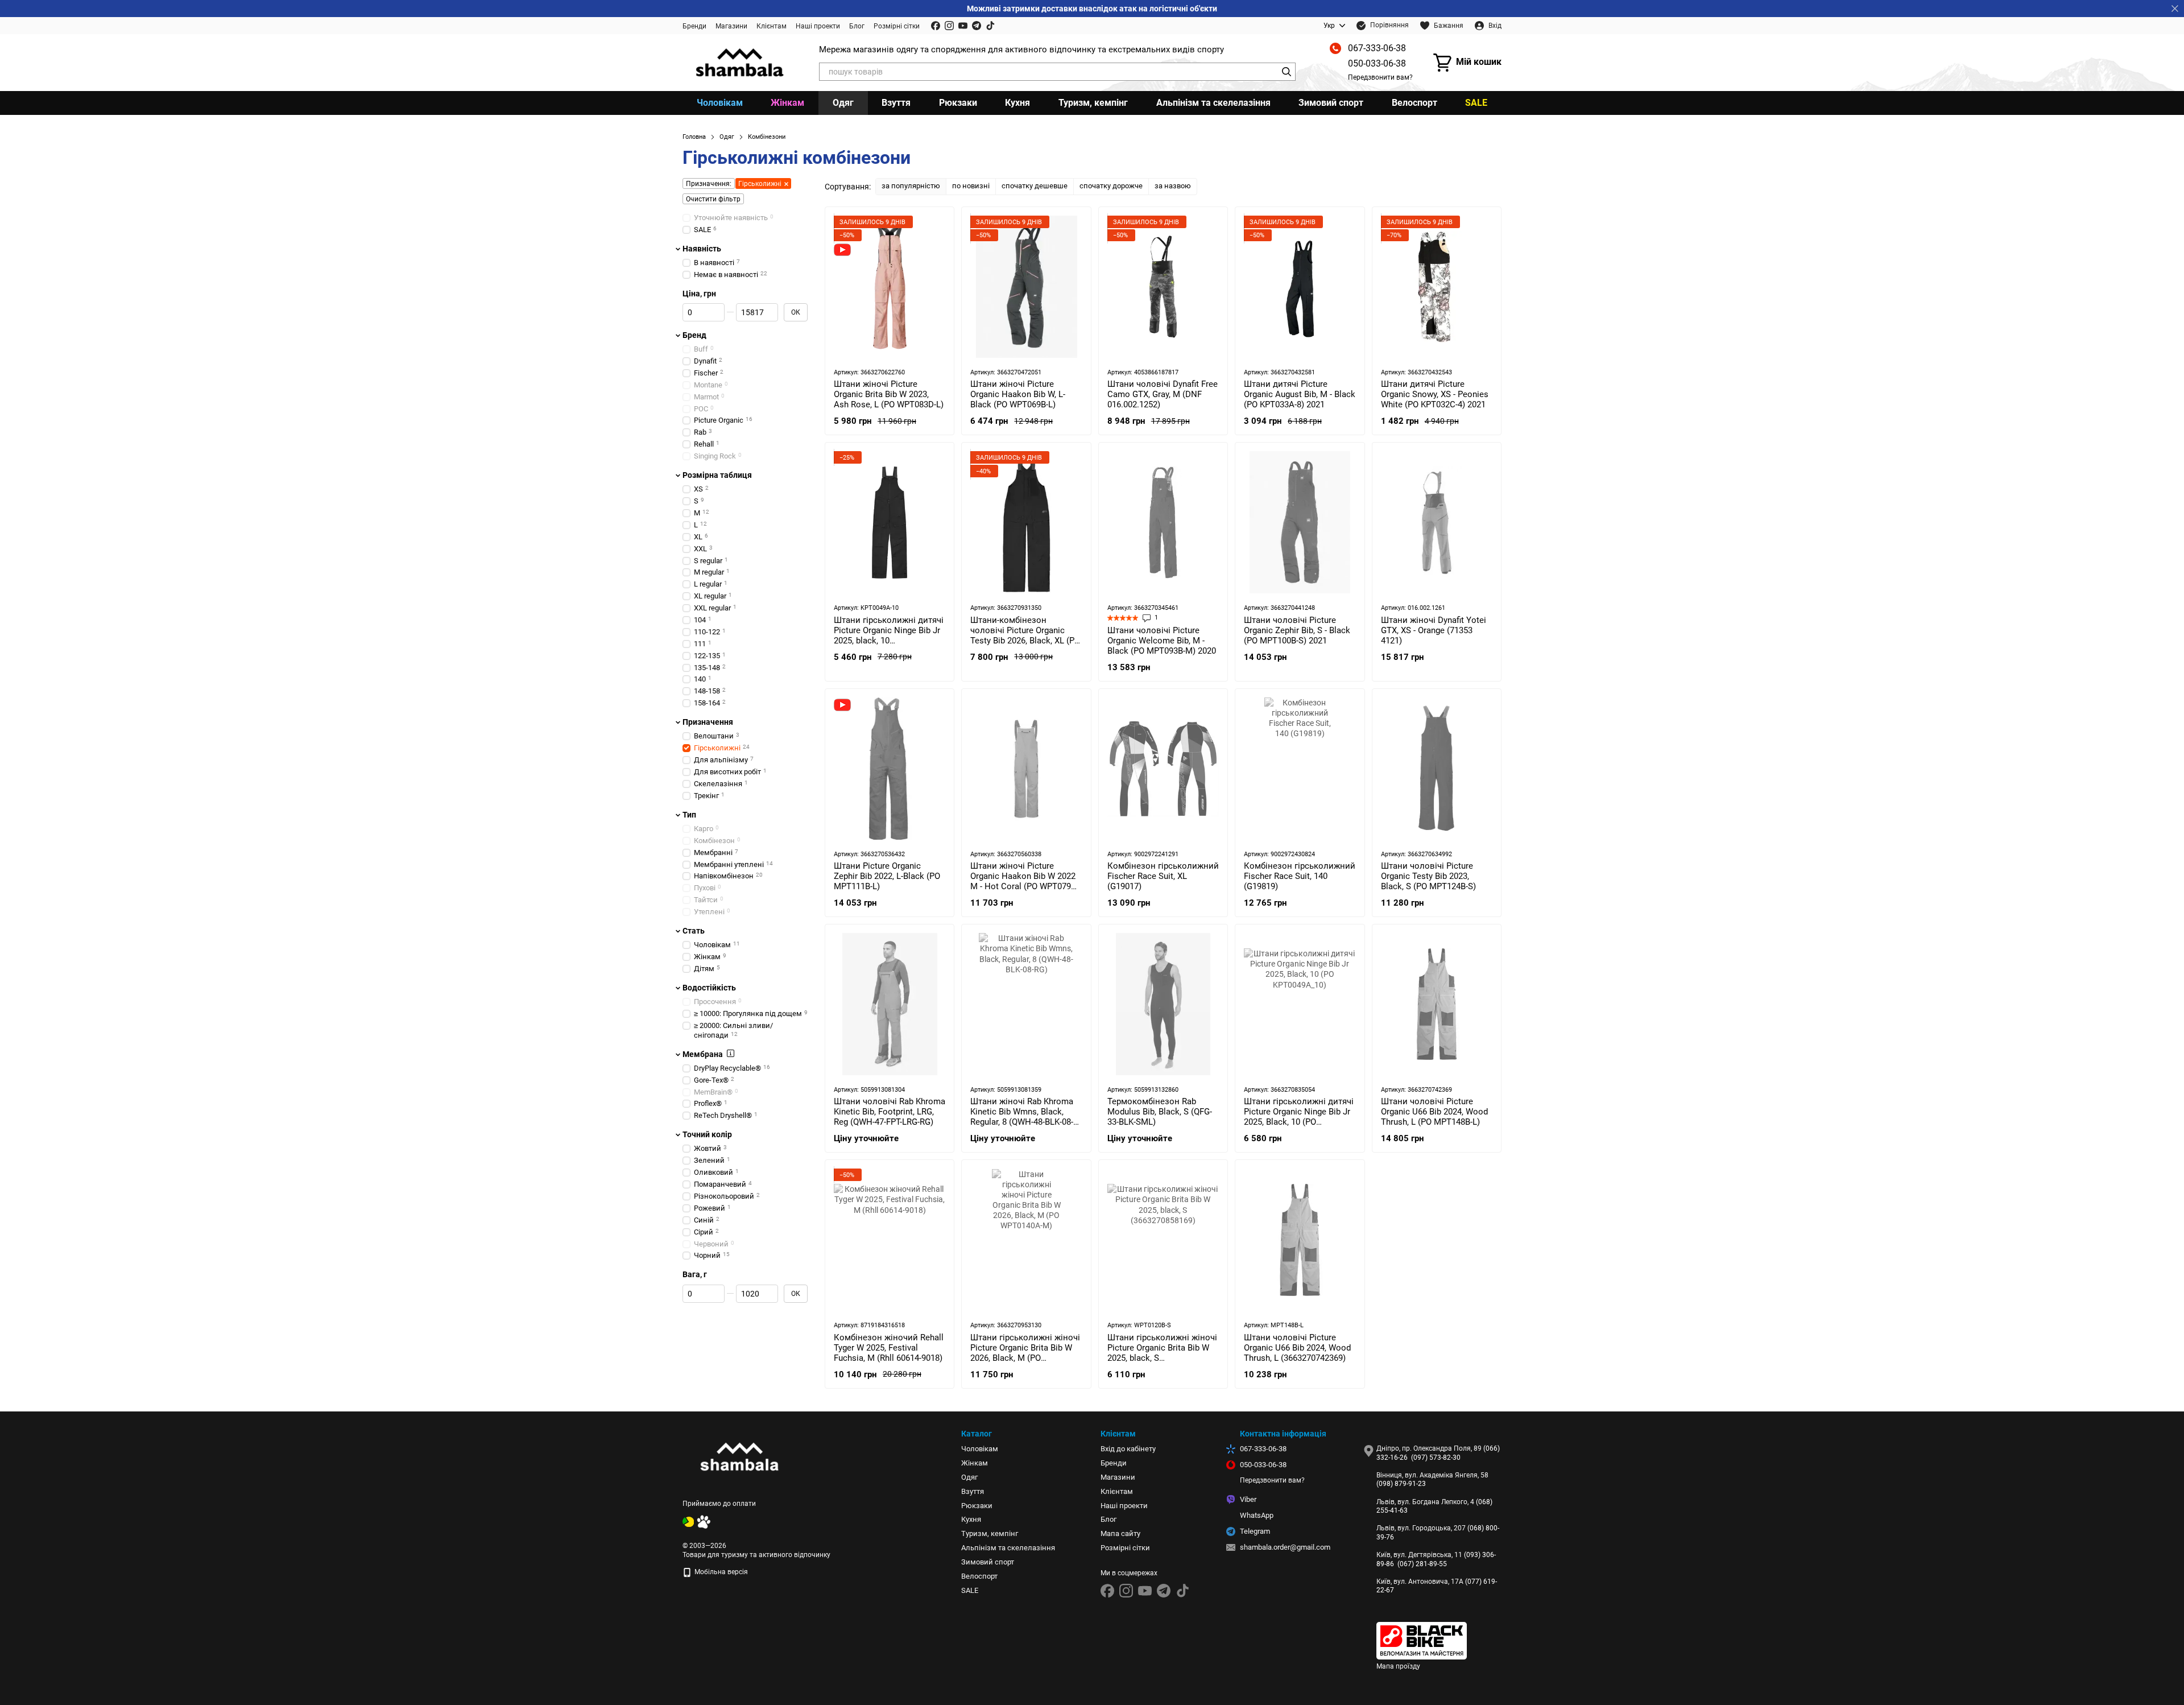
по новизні (971, 186)
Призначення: (709, 184)
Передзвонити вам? (1380, 77)
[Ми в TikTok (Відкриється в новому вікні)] (990, 26)
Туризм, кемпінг (1093, 103)
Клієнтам (772, 26)
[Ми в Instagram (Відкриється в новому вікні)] (949, 26)
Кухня (1017, 103)
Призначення (708, 722)
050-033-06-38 (1377, 63)
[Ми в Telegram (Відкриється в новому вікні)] (977, 26)
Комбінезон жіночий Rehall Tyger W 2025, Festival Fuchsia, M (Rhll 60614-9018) (889, 1348)
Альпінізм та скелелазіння (1213, 103)
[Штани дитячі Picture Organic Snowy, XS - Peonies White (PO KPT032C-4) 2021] (1437, 287)
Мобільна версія (720, 1572)
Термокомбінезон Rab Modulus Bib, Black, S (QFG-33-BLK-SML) (1160, 1112)
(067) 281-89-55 (1422, 1564)
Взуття (896, 103)
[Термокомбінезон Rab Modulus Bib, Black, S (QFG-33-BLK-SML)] (1163, 1004)
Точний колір (707, 1134)
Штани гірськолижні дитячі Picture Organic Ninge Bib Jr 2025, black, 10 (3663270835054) (889, 635)
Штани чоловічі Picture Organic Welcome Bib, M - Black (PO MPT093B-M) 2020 (1162, 641)
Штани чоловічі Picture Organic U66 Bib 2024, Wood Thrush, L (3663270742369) (1297, 1348)
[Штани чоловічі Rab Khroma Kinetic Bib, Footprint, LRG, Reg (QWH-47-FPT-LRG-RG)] (890, 1004)
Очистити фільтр (713, 199)
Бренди (694, 26)
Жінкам (787, 103)
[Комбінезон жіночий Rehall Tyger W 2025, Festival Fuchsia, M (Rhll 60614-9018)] (890, 1240)
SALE (1476, 103)
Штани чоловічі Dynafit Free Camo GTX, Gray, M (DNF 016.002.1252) (1163, 394)
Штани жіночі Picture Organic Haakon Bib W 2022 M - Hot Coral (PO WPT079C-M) (1025, 881)
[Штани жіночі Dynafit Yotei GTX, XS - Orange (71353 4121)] (1437, 522)
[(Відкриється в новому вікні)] (688, 1522)
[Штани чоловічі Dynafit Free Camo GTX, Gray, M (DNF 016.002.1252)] (1163, 287)
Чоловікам (720, 103)
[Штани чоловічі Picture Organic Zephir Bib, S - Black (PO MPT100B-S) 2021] (1300, 522)
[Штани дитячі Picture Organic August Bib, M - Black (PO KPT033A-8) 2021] (1300, 287)
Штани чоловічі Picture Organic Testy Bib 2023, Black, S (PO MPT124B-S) (1428, 876)
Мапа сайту (1120, 1533)
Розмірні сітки (897, 26)
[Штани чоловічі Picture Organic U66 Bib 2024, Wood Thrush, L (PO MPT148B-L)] (1437, 1004)
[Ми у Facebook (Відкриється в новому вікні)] (936, 26)
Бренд (694, 335)
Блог (857, 26)
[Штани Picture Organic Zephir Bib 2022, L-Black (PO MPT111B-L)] (890, 769)
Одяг (843, 103)
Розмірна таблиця (717, 475)
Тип (689, 815)
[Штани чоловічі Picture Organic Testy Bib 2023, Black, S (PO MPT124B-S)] (1437, 769)
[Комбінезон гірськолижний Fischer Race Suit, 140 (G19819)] (1300, 769)
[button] (2175, 9)
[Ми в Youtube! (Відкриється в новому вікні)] (963, 26)
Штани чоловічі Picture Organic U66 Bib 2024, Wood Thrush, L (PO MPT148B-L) (1434, 1112)
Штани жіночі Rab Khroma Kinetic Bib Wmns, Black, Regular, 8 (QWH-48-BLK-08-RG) (1022, 1117)
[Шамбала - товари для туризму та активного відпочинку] (739, 1456)
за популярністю (911, 186)
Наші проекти (818, 26)
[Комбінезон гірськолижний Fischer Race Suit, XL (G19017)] (1163, 769)
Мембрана (703, 1054)
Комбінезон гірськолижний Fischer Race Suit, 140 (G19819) (1300, 876)
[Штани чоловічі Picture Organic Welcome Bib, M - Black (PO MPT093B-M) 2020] (1163, 522)
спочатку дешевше (1035, 186)
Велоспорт (1414, 103)
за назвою (1173, 186)
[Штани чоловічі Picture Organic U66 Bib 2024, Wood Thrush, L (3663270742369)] (1300, 1240)
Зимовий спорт (1331, 103)
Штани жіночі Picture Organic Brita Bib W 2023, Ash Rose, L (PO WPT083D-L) (889, 394)
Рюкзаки (958, 103)
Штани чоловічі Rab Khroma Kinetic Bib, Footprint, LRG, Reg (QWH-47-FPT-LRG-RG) (890, 1112)
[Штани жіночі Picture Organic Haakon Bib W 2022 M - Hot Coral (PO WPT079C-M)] (1026, 769)
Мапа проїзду (1398, 1666)
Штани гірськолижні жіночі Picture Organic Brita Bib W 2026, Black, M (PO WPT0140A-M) (1025, 1353)
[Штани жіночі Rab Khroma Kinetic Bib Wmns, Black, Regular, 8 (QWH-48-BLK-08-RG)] (1026, 1004)
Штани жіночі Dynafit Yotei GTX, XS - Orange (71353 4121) (1434, 630)
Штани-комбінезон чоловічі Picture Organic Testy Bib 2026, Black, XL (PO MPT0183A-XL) (1025, 635)
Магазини (731, 26)
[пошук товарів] (1287, 72)
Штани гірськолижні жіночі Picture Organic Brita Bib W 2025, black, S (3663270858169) (1162, 1353)
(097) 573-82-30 (1436, 1458)
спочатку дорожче (1111, 186)
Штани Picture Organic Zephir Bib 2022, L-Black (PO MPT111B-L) (887, 876)
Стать (694, 931)
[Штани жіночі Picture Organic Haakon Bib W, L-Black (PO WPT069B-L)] (1026, 287)
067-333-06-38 (1377, 48)
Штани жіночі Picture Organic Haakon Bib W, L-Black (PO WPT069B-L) (1018, 394)
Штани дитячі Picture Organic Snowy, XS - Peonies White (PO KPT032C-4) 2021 (1435, 394)
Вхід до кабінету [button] (1128, 1449)
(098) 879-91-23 (1401, 1484)
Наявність (702, 249)
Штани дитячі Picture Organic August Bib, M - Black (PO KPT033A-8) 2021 (1300, 394)
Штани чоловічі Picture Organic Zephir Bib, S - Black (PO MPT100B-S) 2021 (1297, 630)
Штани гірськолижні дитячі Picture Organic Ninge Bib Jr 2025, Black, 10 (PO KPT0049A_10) (1299, 1117)
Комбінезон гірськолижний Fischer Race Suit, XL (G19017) (1163, 876)
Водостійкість (709, 988)
